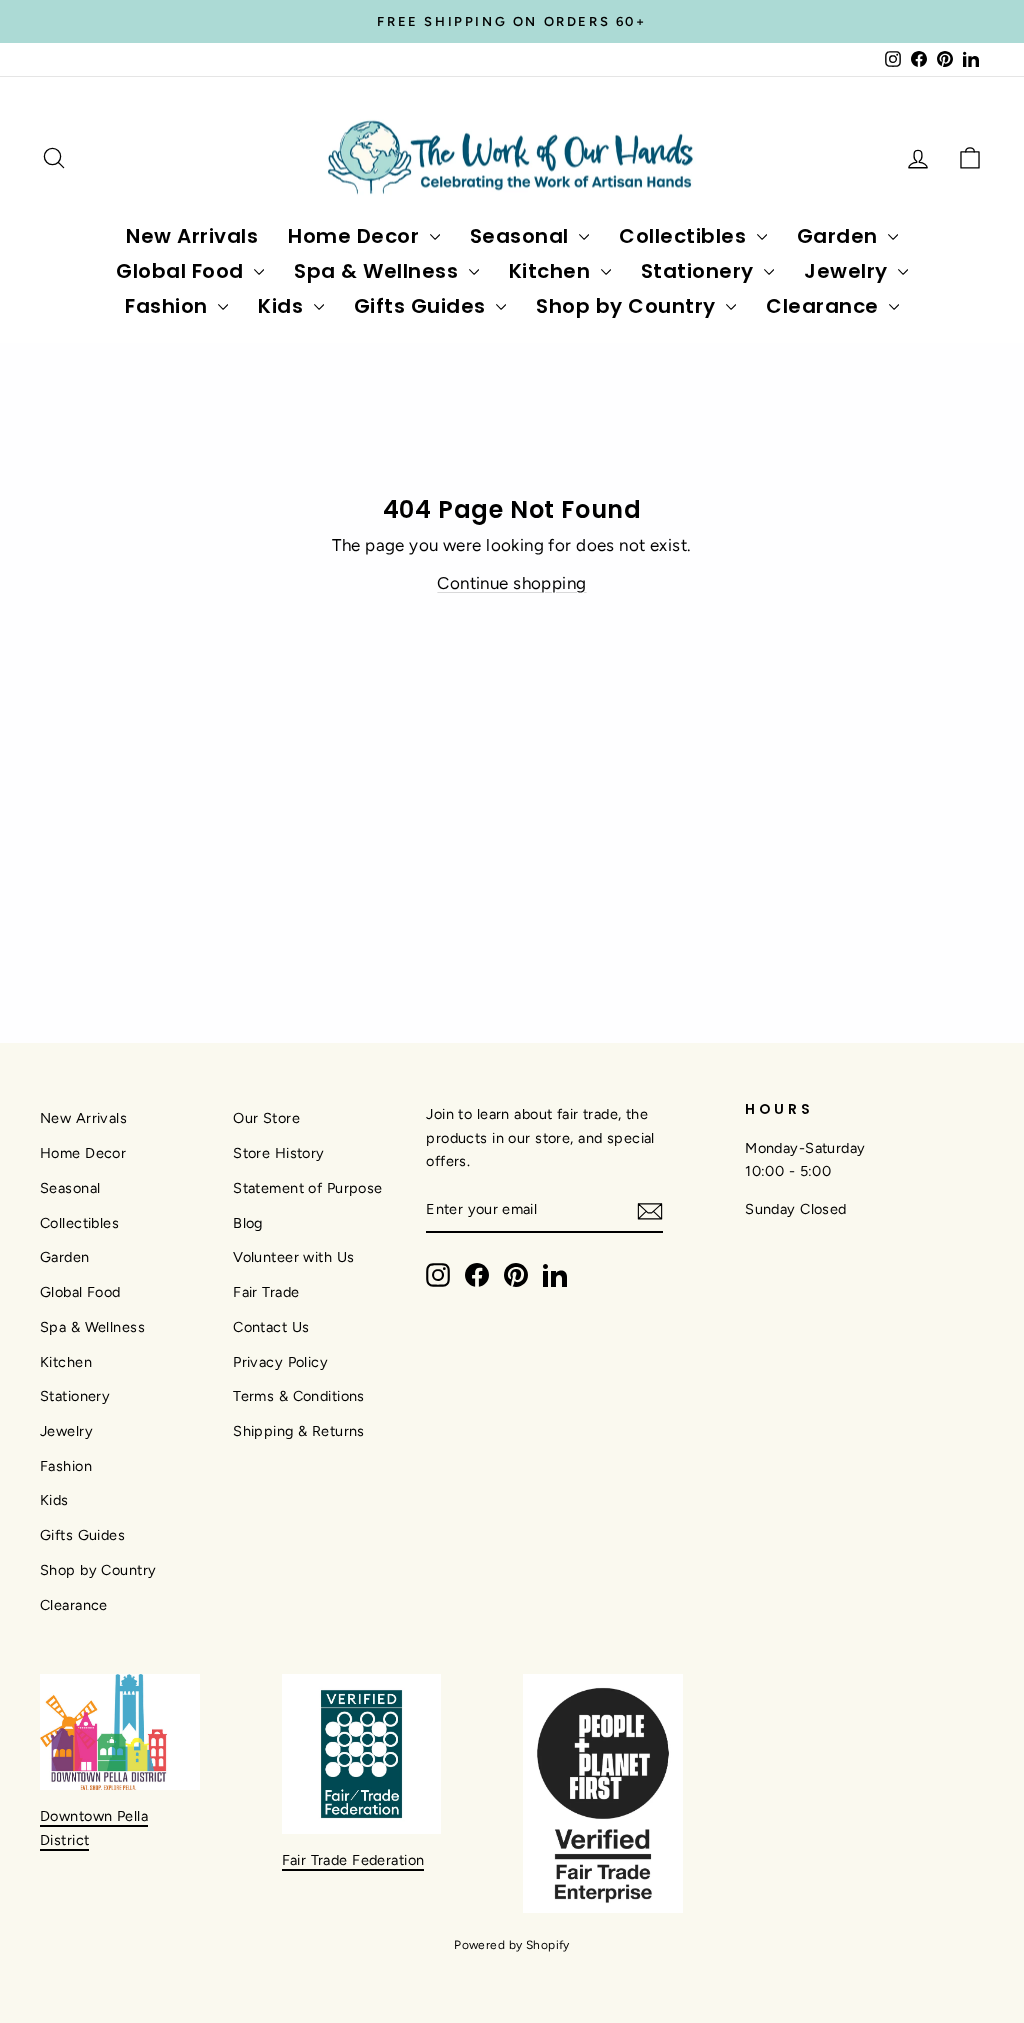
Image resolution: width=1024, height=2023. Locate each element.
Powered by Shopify (512, 1945)
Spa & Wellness (379, 271)
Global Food (182, 271)
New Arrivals (192, 236)
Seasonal (522, 236)
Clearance (825, 306)
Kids (283, 306)
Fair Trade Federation (353, 1860)
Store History (279, 1153)
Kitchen (552, 271)
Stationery (700, 271)
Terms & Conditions (299, 1396)
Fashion (169, 306)
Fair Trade (266, 1292)
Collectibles (685, 236)
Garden (840, 236)
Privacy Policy (280, 1362)
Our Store (266, 1118)
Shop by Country (628, 306)
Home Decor (356, 236)
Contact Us (271, 1327)
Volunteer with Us (293, 1257)
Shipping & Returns (299, 1431)
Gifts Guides (423, 306)
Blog (248, 1223)
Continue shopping (511, 583)
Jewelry (848, 271)
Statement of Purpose (308, 1188)
